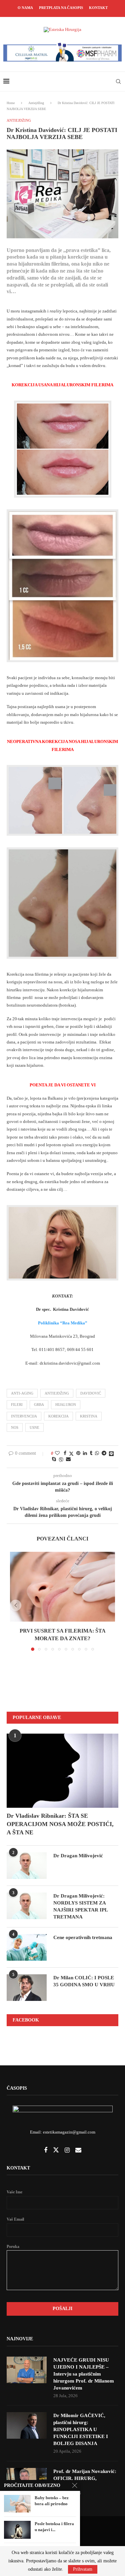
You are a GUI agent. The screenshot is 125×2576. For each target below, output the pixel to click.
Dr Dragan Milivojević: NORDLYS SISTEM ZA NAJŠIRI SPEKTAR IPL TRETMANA (80, 1906)
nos (15, 1427)
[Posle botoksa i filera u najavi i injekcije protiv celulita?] (17, 2530)
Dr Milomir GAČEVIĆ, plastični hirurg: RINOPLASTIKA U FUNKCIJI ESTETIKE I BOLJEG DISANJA (81, 2429)
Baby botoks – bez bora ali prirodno (52, 2501)
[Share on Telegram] (104, 1453)
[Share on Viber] (61, 1460)
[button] (16, 1605)
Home (11, 103)
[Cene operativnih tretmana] (27, 1947)
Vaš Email (15, 2219)
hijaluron (66, 1405)
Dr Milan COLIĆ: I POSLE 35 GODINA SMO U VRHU (84, 1981)
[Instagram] (68, 2151)
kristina (89, 1416)
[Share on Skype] (54, 1459)
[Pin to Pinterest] (78, 1453)
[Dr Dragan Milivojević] (27, 1866)
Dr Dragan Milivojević (78, 1856)
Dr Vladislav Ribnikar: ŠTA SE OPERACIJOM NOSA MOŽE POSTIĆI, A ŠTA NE (60, 1824)
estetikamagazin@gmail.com (69, 2132)
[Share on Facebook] (65, 1453)
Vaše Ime (14, 2192)
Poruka (13, 2247)
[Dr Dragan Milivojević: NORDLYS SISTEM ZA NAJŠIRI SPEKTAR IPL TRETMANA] (27, 1906)
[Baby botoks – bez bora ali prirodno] (17, 2504)
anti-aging (22, 1393)
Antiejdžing (36, 103)
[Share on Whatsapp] (97, 1453)
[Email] (78, 2151)
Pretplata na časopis (61, 8)
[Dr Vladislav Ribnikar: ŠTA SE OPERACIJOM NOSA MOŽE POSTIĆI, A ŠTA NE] (62, 1771)
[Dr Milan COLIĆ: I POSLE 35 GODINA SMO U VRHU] (27, 1988)
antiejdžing (57, 1393)
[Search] (118, 81)
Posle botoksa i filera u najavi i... (54, 2527)
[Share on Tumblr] (91, 1453)
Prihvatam (83, 2569)
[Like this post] (57, 1453)
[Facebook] (46, 2151)
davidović (91, 1393)
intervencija (24, 1416)
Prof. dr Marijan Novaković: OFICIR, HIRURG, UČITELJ (85, 2478)
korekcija (58, 1416)
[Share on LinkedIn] (85, 1453)
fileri (17, 1405)
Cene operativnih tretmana (83, 1937)
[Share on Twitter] (71, 1454)
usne (34, 1427)
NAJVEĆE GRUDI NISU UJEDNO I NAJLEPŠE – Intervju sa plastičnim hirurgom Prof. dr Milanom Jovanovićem (84, 2374)
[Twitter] (56, 2151)
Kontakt (98, 8)
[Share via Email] (68, 1459)
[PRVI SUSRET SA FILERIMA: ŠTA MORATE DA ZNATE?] (62, 1587)
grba (39, 1405)
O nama (25, 8)
